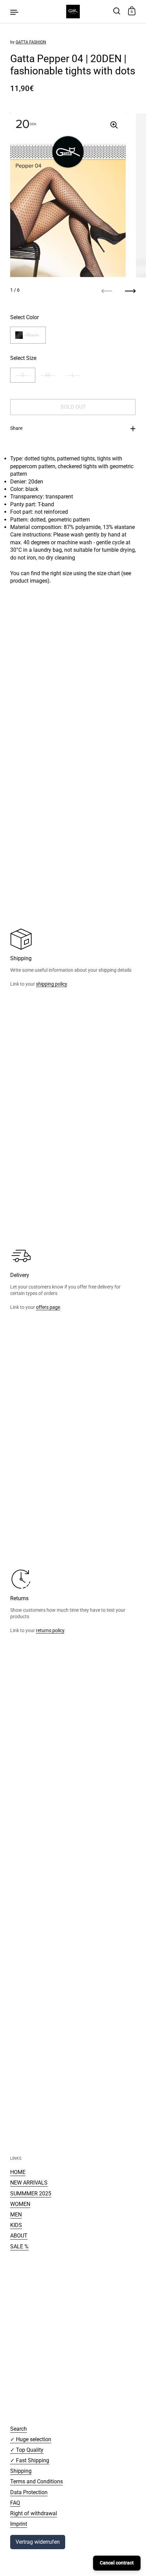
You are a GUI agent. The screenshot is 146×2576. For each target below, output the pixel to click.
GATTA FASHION (31, 42)
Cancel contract (117, 2563)
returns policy (50, 1630)
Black (32, 335)
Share (16, 428)
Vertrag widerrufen (38, 2542)
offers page (48, 1307)
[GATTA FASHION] (73, 12)
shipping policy (51, 984)
